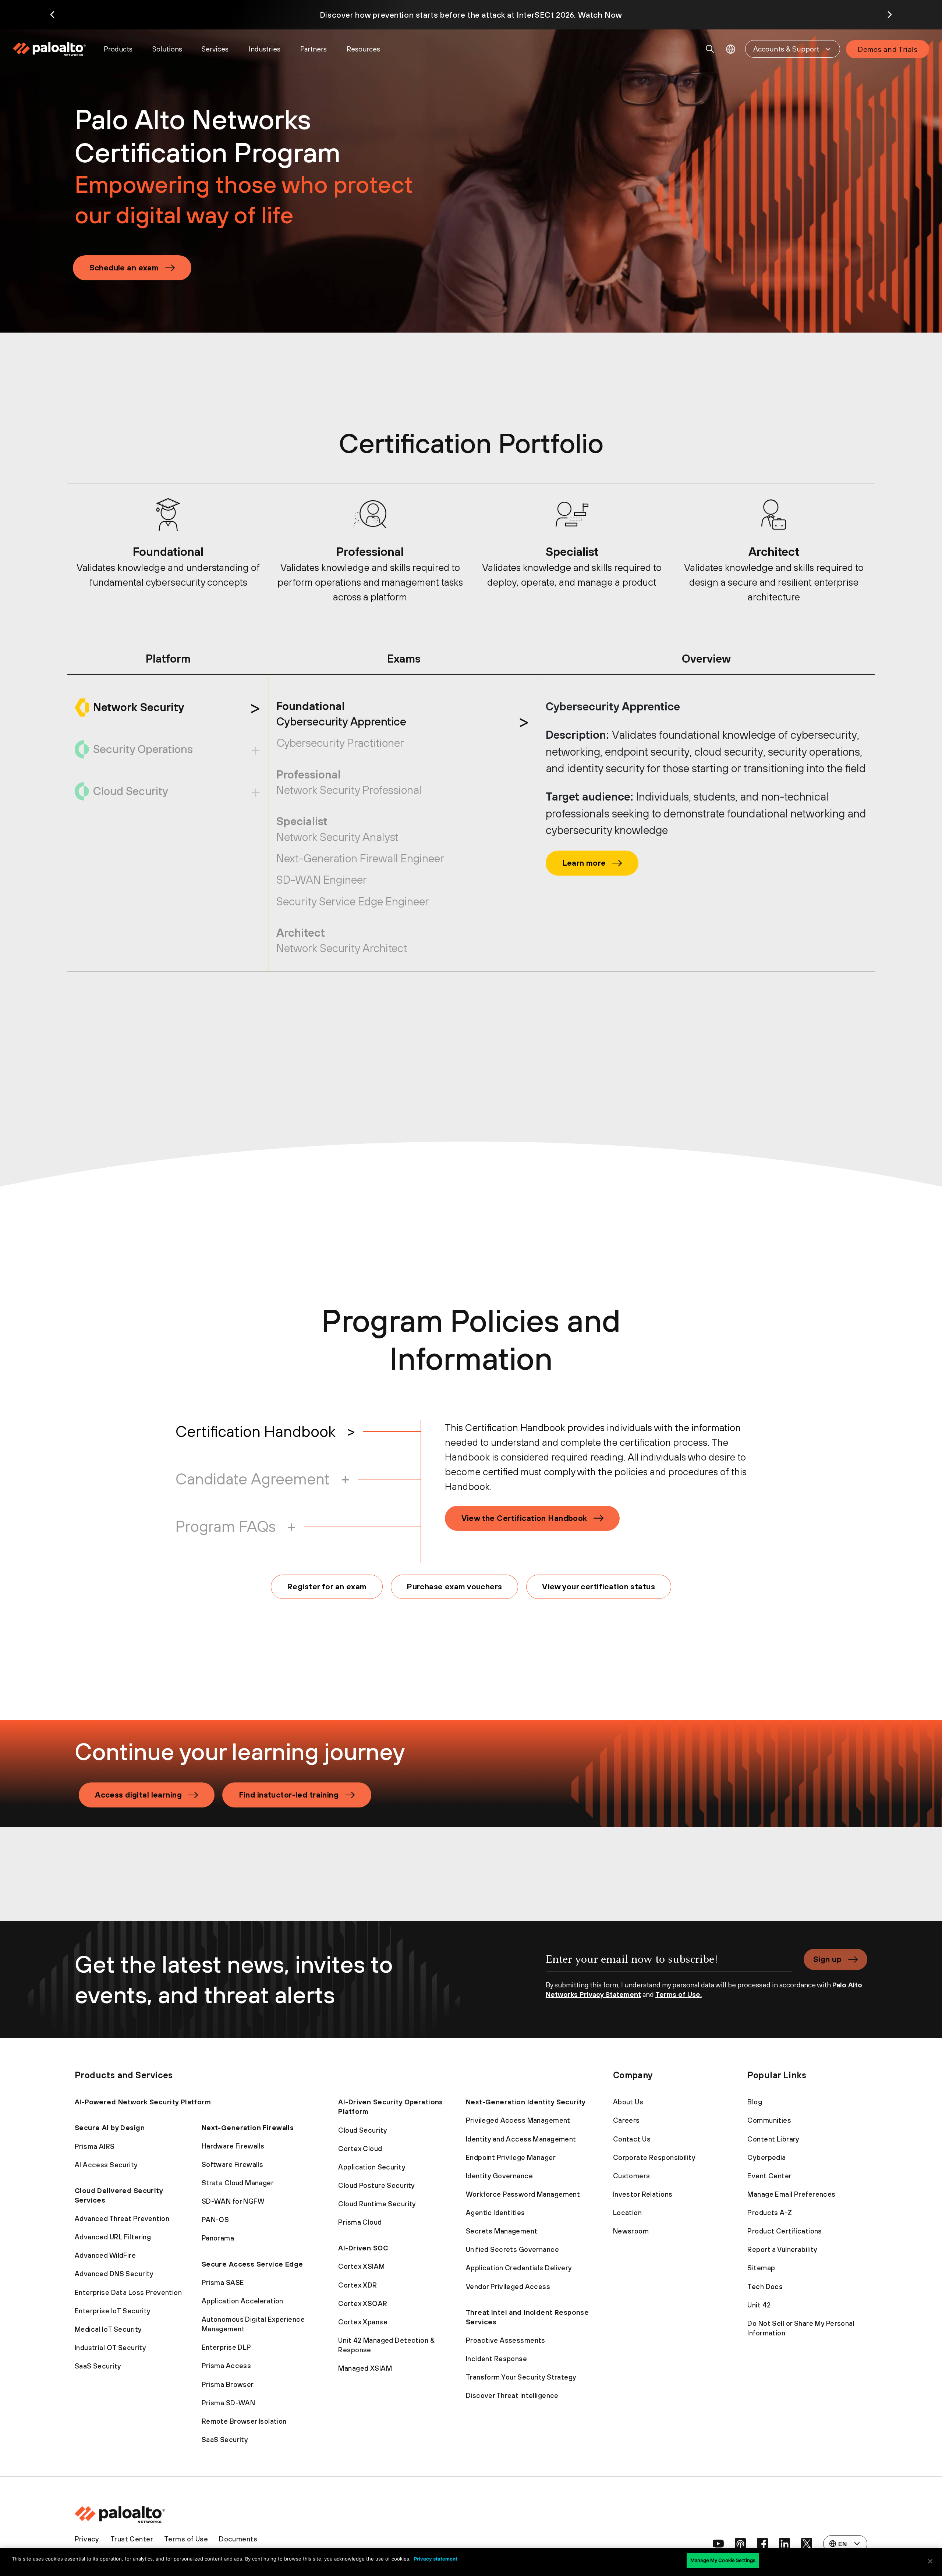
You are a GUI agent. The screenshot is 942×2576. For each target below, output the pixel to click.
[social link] (718, 2544)
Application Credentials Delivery (519, 2268)
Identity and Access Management (521, 2139)
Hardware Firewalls (233, 2146)
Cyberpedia (766, 2157)
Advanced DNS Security (114, 2274)
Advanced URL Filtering (113, 2237)
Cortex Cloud (360, 2149)
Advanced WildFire (105, 2255)
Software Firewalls (233, 2164)
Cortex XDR (357, 2285)
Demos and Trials (888, 49)
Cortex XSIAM (361, 2266)
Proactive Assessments (506, 2340)
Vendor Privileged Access (508, 2286)
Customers (632, 2176)
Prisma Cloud (360, 2222)
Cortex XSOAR (363, 2303)
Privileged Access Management (518, 2120)
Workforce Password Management (523, 2194)
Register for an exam (327, 1586)
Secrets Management (502, 2231)
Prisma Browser (228, 2384)
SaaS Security (98, 2366)
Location (627, 2213)
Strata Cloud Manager (238, 2183)
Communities (769, 2120)
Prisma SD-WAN (229, 2403)
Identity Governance (499, 2176)
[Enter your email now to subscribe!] (669, 1964)
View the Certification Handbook (524, 1518)
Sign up (827, 1959)
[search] (710, 49)
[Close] (930, 2561)
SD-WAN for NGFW (233, 2201)
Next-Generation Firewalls (248, 2128)
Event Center (769, 2176)
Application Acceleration (242, 2301)
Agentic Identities (495, 2213)
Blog (755, 2102)
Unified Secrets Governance (512, 2249)
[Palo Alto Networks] (50, 49)
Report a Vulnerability (782, 2249)
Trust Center (132, 2539)
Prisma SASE (223, 2282)
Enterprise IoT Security (113, 2311)
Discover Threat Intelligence (512, 2395)
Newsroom (631, 2231)
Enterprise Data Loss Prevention (128, 2292)
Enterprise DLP (226, 2347)
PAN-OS (215, 2220)
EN (731, 49)
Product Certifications (785, 2231)
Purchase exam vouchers (454, 1586)
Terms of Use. (679, 1994)
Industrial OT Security (110, 2348)
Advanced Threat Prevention (122, 2218)
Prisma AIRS (95, 2146)
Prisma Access (226, 2366)
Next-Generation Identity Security (526, 2102)
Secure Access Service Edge (252, 2264)
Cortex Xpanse (363, 2322)
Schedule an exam (124, 267)
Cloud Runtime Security (377, 2204)
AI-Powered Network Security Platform (143, 2102)
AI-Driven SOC (363, 2248)
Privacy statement (436, 2559)
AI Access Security (106, 2165)
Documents (238, 2539)
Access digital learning (138, 1795)
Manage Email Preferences (791, 2194)
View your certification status (599, 1586)
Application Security (372, 2167)
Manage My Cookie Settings (723, 2560)
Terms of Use (186, 2539)
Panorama (218, 2238)
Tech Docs (765, 2286)
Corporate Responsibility (654, 2157)
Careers (626, 2120)
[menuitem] (54, 49)
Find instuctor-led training (289, 1795)
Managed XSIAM (365, 2368)
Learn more (584, 863)
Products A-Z (770, 2213)
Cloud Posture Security (376, 2185)
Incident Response (496, 2359)
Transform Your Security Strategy (521, 2377)
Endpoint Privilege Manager (511, 2157)
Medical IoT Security (108, 2329)
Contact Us (632, 2139)
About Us (628, 2102)
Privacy (87, 2539)
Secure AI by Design (110, 2128)
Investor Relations (643, 2194)
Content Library (773, 2139)
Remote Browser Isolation (244, 2421)
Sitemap (761, 2268)
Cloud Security (363, 2130)
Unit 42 (759, 2305)
